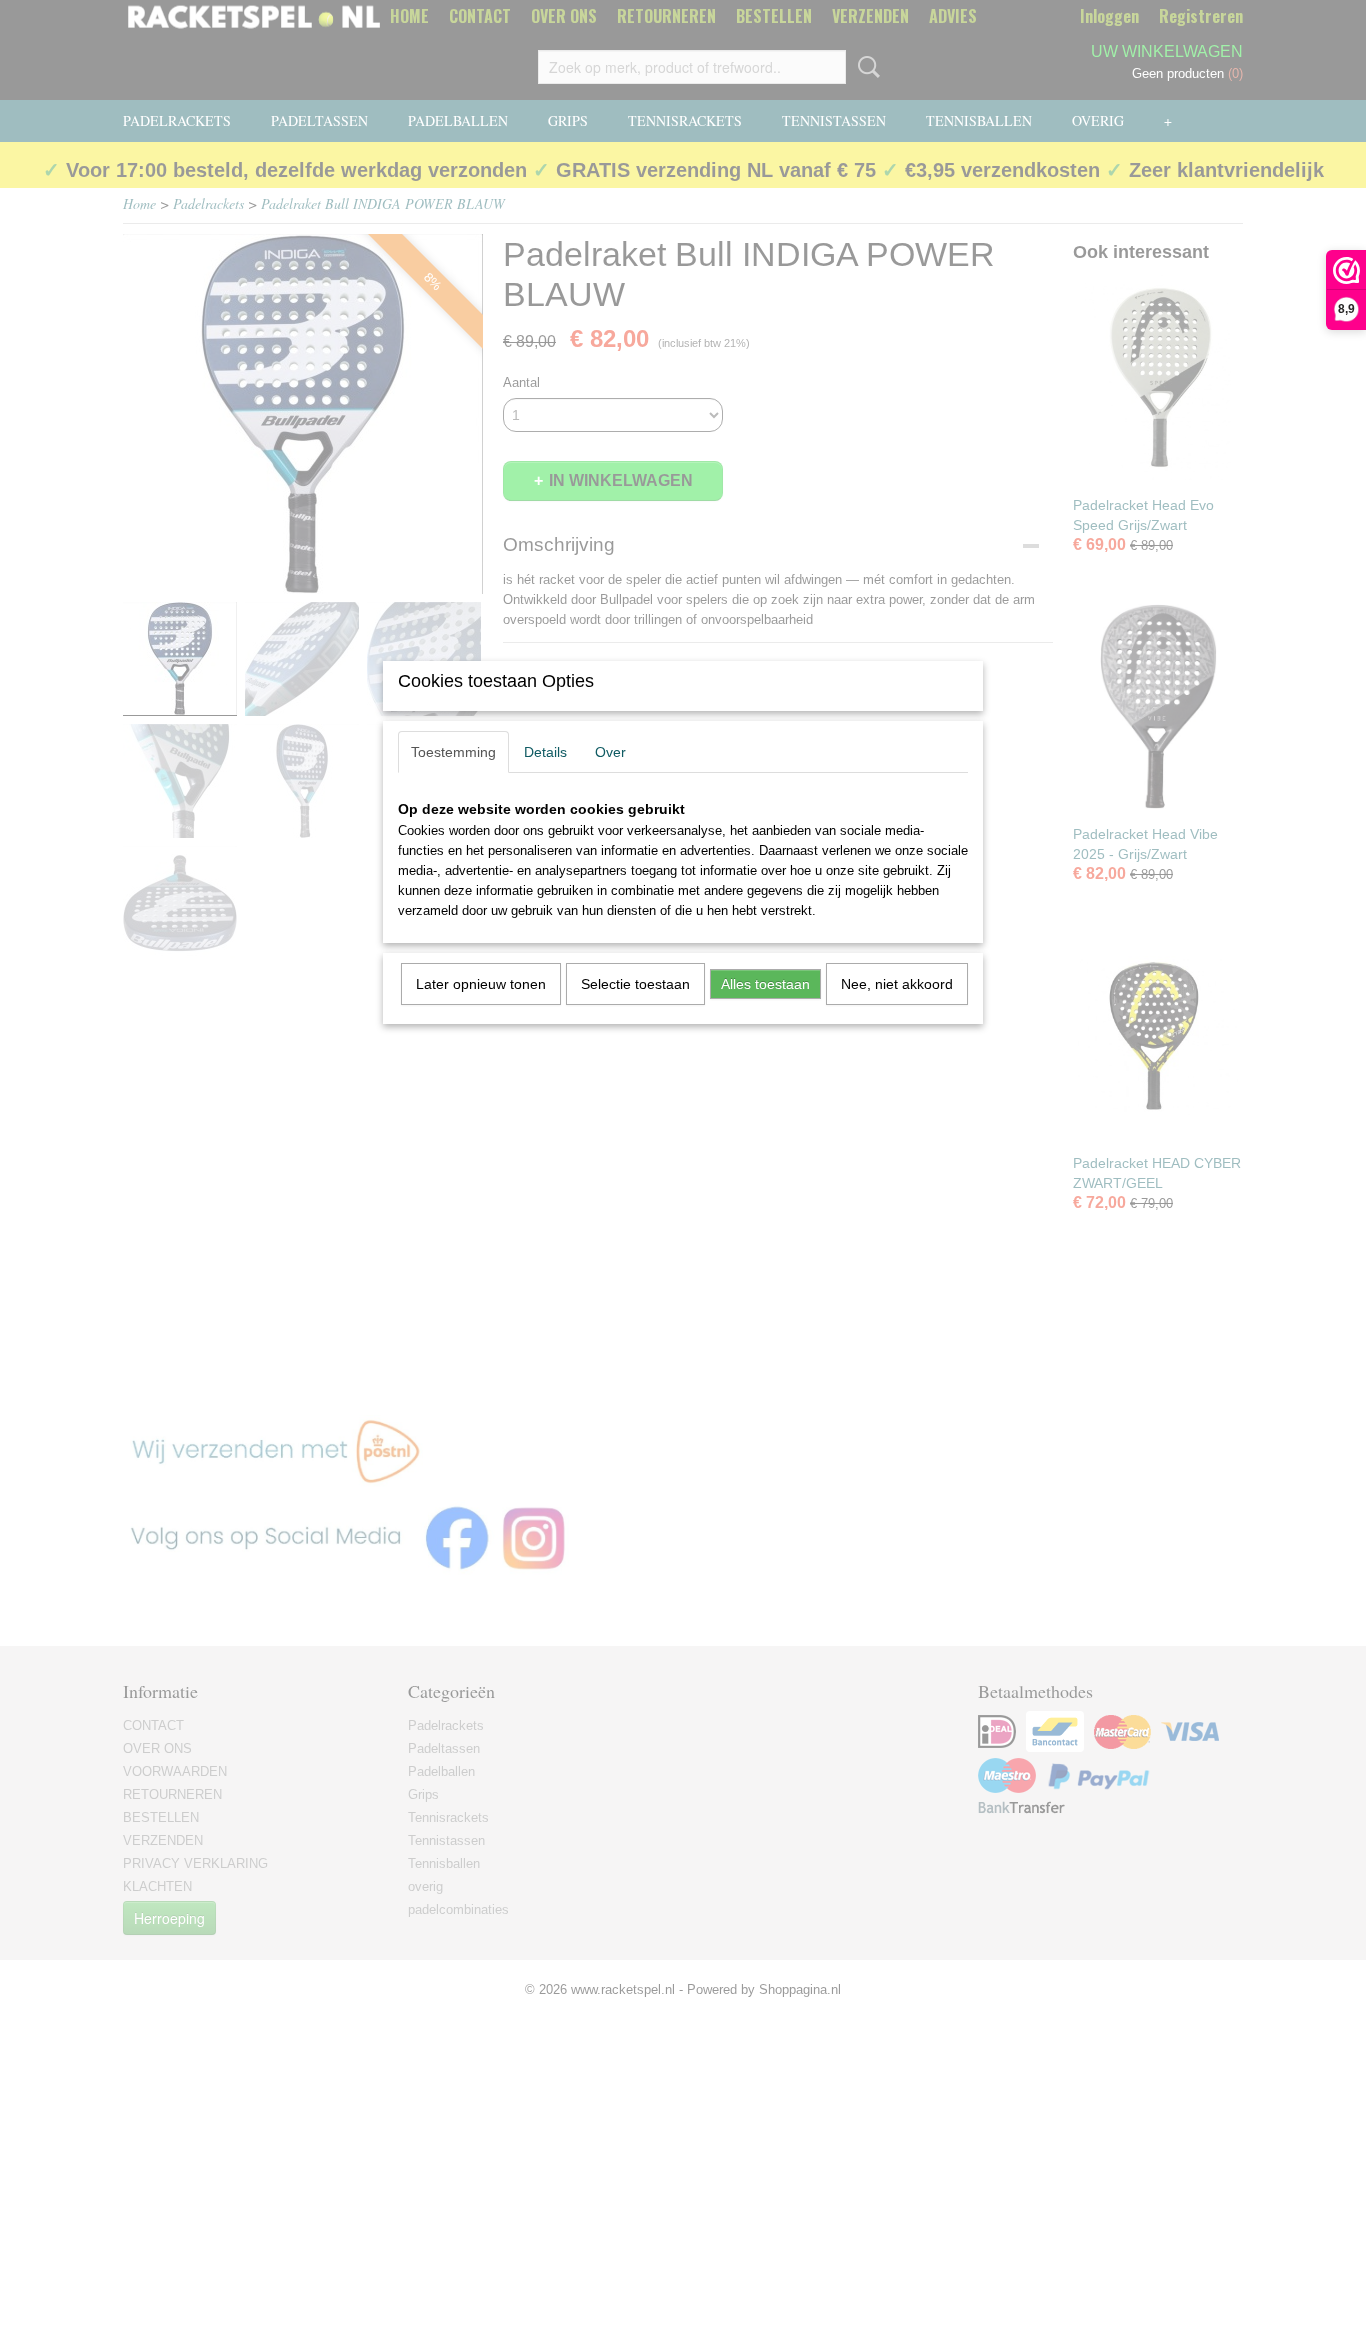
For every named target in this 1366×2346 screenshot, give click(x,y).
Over (610, 752)
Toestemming (453, 752)
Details (545, 752)
